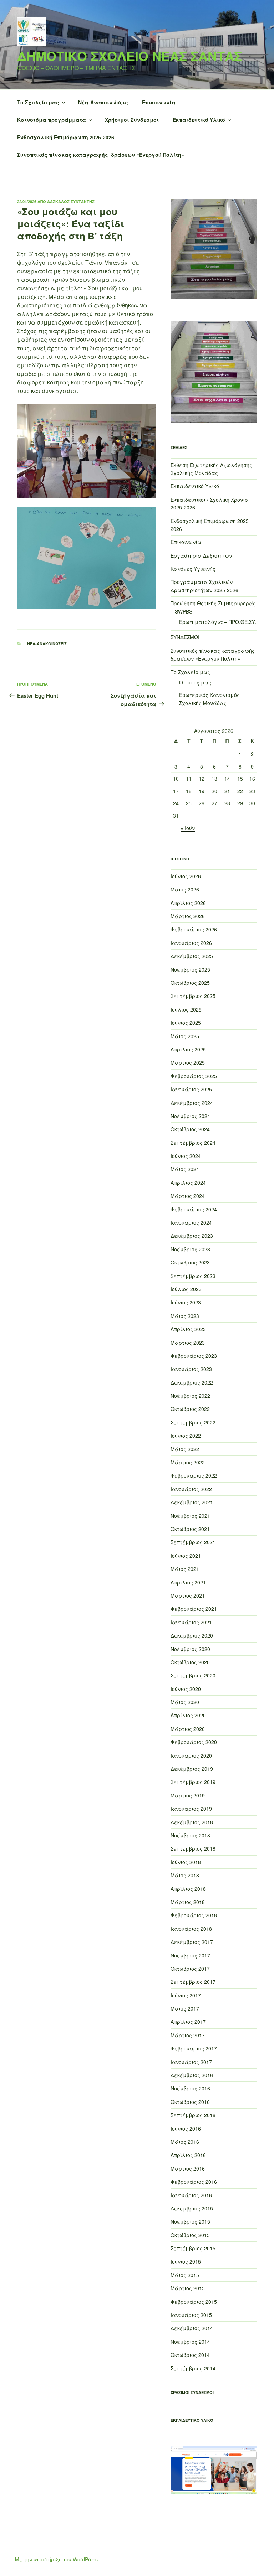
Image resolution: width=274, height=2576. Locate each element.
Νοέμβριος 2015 (190, 2221)
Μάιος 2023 (185, 1316)
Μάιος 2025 (185, 1036)
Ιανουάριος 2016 (191, 2195)
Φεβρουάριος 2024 (194, 1209)
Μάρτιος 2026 (188, 916)
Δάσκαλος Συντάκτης (71, 201)
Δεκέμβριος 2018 (192, 1822)
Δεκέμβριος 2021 (192, 1502)
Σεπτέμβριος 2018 (193, 1848)
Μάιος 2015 (185, 2275)
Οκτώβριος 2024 (190, 1129)
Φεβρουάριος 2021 (194, 1609)
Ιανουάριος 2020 (191, 1755)
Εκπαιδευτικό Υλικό (199, 120)
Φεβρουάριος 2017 (194, 2048)
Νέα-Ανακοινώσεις (103, 102)
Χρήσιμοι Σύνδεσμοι (132, 120)
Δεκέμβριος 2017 (192, 1942)
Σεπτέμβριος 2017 (193, 1982)
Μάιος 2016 (185, 2142)
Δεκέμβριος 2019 (192, 1769)
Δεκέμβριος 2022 (192, 1382)
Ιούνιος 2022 (186, 1436)
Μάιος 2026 (185, 889)
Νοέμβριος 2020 (190, 1649)
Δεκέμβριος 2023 (192, 1236)
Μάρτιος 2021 (188, 1595)
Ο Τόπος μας (195, 682)
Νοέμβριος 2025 (190, 969)
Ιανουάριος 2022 (191, 1489)
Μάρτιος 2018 (188, 1902)
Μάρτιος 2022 (188, 1462)
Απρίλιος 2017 (188, 2022)
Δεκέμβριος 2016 (192, 2075)
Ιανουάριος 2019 (191, 1809)
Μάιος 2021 (185, 1569)
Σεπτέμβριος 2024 (193, 1143)
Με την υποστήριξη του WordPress (56, 2559)
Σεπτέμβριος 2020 (193, 1675)
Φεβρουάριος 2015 (194, 2302)
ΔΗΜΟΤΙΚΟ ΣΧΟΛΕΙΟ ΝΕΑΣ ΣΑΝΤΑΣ (130, 56)
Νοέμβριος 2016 (190, 2088)
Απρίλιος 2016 (188, 2155)
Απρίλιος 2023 (188, 1329)
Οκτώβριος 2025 (190, 983)
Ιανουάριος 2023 (191, 1369)
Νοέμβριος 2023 (190, 1249)
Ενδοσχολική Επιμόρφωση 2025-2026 (66, 137)
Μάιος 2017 (185, 2008)
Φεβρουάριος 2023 (194, 1356)
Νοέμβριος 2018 (190, 1835)
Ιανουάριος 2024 (191, 1222)
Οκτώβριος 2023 (190, 1262)
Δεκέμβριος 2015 (192, 2208)
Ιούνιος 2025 (186, 1023)
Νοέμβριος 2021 (190, 1516)
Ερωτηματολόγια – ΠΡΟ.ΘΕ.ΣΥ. (218, 622)
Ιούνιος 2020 (186, 1689)
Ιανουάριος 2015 (191, 2315)
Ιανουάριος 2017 (191, 2062)
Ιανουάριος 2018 (191, 1929)
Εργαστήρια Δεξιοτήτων (201, 555)
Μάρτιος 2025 (188, 1062)
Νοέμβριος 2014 (190, 2342)
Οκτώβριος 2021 (190, 1529)
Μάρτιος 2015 (188, 2288)
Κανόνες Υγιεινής (193, 569)
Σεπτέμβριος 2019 (193, 1782)
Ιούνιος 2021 (186, 1556)
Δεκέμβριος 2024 (192, 1103)
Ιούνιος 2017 (186, 1995)
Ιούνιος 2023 (186, 1302)
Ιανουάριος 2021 (191, 1622)
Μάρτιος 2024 (188, 1196)
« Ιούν (188, 828)
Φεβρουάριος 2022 (194, 1475)
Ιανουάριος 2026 (191, 943)
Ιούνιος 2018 (186, 1862)
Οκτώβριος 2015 (190, 2235)
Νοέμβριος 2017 (190, 1955)
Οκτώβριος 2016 (190, 2102)
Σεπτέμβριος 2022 (193, 1422)
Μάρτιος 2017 (188, 2035)
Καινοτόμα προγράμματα (52, 120)
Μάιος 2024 (185, 1169)
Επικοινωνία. (159, 102)
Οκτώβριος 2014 (190, 2355)
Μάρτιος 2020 (188, 1729)
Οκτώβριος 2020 (190, 1662)
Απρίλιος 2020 (188, 1715)
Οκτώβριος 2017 (190, 1969)
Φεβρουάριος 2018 (194, 1915)
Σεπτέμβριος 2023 (193, 1276)
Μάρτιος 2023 (188, 1343)
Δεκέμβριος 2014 (192, 2328)
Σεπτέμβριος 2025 (193, 996)
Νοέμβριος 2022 (190, 1396)
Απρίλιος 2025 (188, 1049)
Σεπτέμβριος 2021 (193, 1542)
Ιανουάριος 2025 (191, 1089)
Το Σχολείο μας (38, 102)
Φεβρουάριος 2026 (194, 929)
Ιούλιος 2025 (186, 1009)
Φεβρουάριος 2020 (194, 1742)
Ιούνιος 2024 (186, 1156)
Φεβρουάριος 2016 (194, 2182)
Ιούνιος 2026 (186, 876)
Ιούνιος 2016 (186, 2128)
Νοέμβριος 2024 (190, 1116)
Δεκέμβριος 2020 (192, 1635)
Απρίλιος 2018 (188, 1889)
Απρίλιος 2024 (188, 1183)
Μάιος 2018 (185, 1875)
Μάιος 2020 (185, 1702)
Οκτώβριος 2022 (190, 1409)
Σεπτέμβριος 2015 (193, 2248)
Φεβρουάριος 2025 (194, 1076)
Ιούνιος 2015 (186, 2261)
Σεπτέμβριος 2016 (193, 2115)
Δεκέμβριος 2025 (192, 956)
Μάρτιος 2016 (188, 2168)
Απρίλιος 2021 (188, 1582)
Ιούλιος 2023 (186, 1289)
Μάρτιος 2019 (188, 1795)
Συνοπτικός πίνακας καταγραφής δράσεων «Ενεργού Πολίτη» (101, 155)
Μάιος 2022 (185, 1449)
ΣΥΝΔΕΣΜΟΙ (185, 637)
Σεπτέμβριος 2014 (193, 2368)
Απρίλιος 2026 (188, 903)
